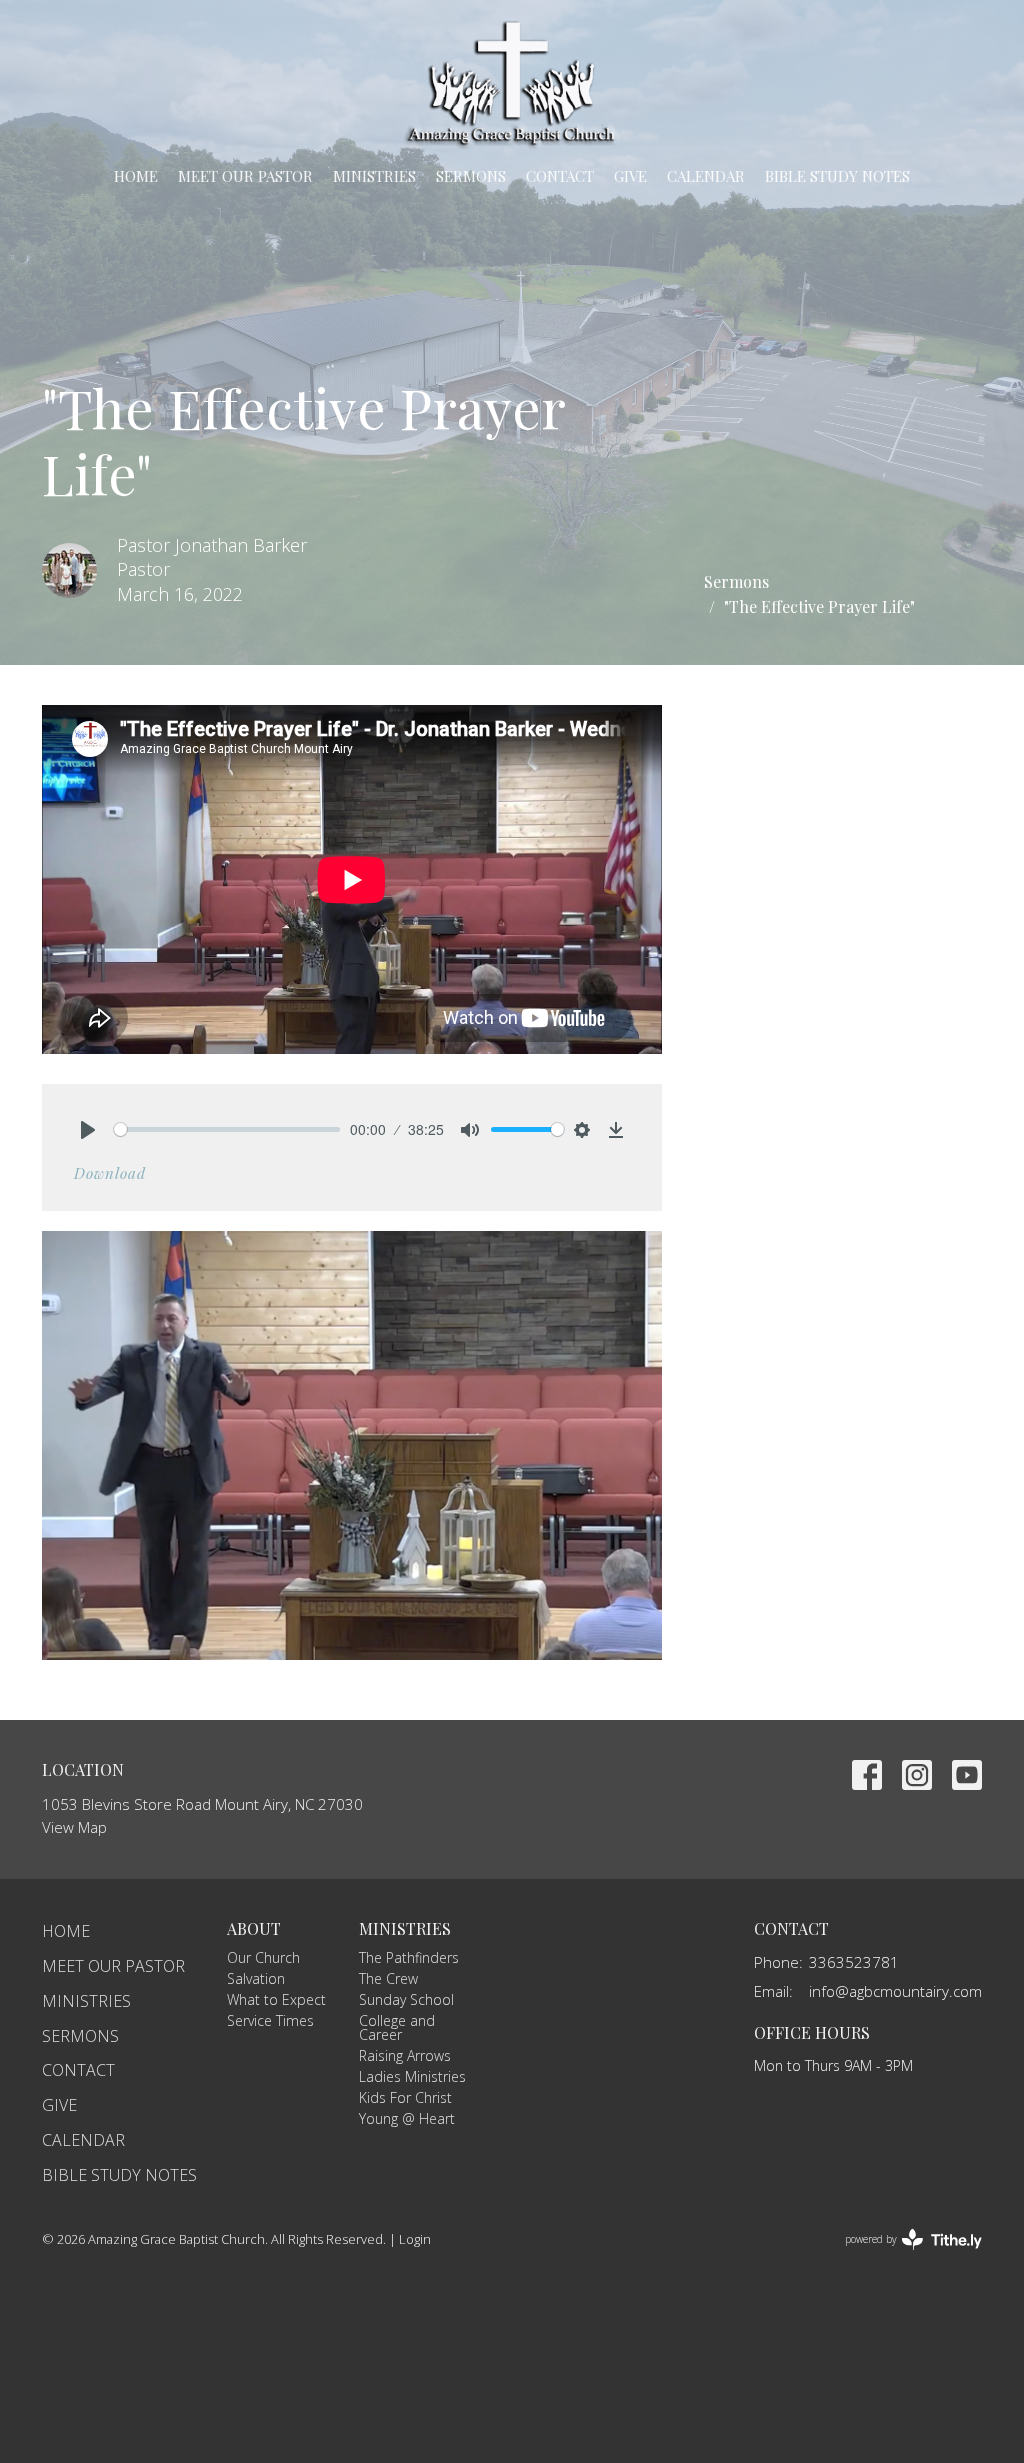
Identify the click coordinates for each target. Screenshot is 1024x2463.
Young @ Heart (407, 2118)
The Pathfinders (409, 1957)
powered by (902, 2256)
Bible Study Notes (837, 176)
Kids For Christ (405, 2097)
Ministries (374, 176)
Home (136, 176)
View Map (74, 1827)
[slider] (227, 1129)
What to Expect (276, 1999)
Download (110, 1173)
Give (630, 176)
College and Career (397, 2027)
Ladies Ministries (412, 2076)
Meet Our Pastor (245, 176)
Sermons (471, 176)
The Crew (388, 1978)
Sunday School (406, 1999)
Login (415, 2239)
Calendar (706, 176)
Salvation (256, 1978)
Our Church (263, 1957)
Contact (560, 176)
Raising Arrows (405, 2055)
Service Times (270, 2020)
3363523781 (854, 1962)
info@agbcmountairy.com (895, 1991)
